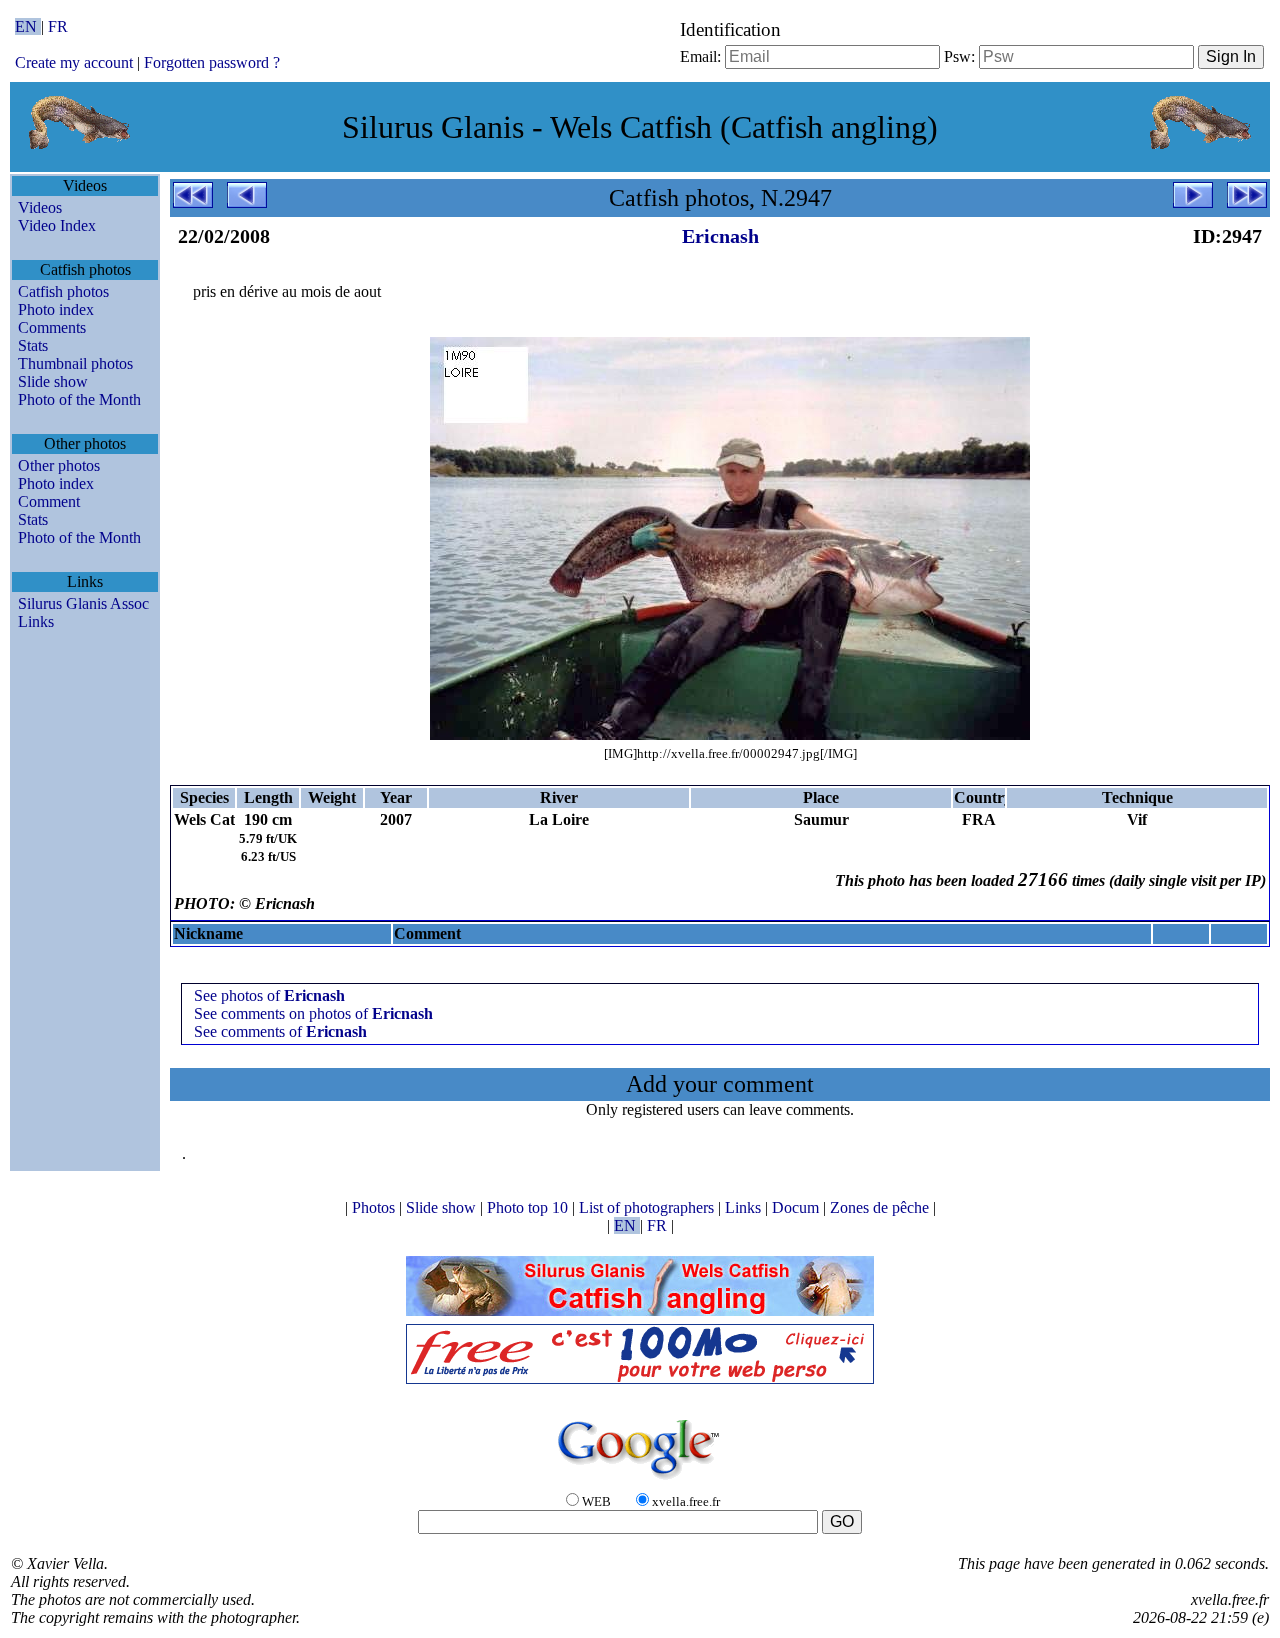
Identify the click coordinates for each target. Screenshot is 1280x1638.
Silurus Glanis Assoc (83, 603)
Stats (33, 345)
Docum (797, 1207)
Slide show (53, 381)
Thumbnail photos (75, 363)
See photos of (269, 995)
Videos (40, 207)
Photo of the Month (79, 399)
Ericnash (720, 236)
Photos (375, 1207)
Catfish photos (63, 291)
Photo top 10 (529, 1207)
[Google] (640, 1480)
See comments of (280, 1031)
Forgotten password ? (212, 62)
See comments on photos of (313, 1013)
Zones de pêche (881, 1207)
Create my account (74, 62)
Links (36, 621)
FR (58, 26)
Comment (49, 501)
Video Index (57, 225)
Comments (52, 327)
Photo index (56, 309)
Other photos (59, 465)
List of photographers (648, 1207)
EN (28, 26)
